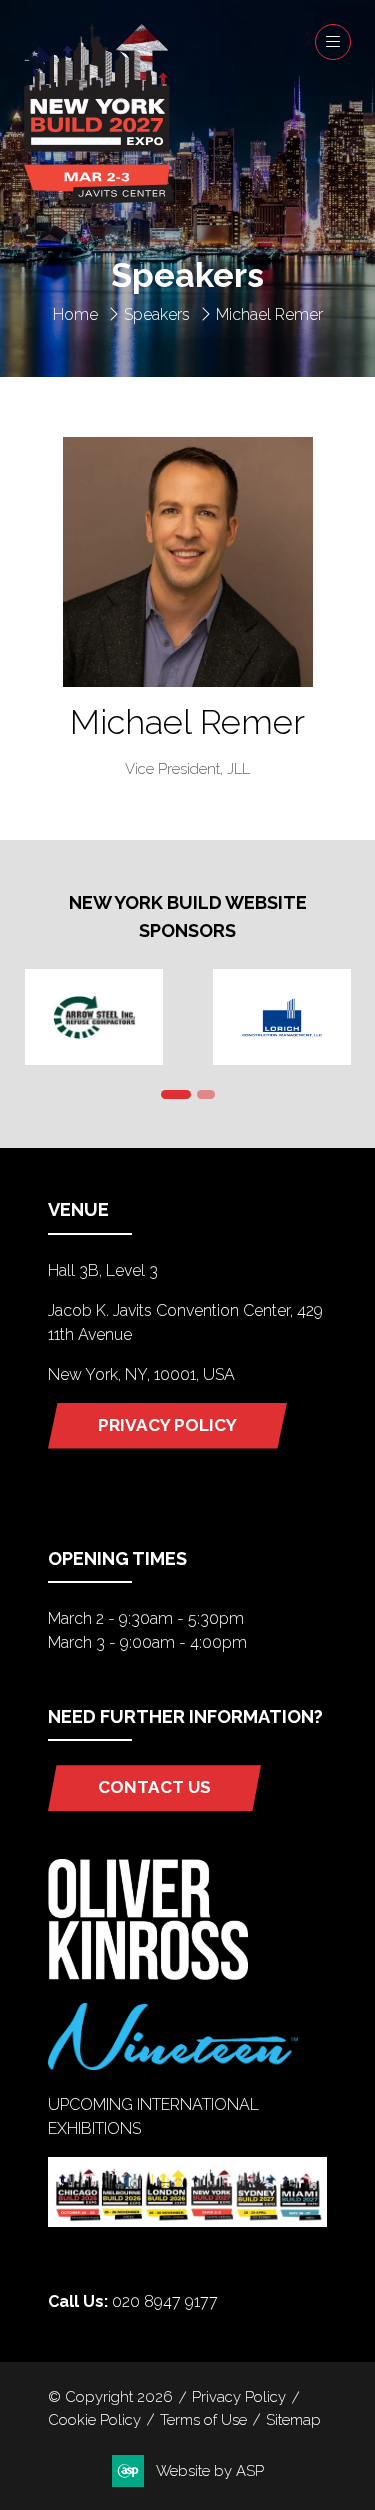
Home (75, 314)
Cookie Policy (94, 2419)
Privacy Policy (239, 2396)
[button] (333, 42)
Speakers (157, 314)
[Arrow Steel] (94, 1017)
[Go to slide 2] (206, 1094)
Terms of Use (203, 2419)
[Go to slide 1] (176, 1094)
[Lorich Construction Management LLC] (282, 1017)
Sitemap (293, 2419)
